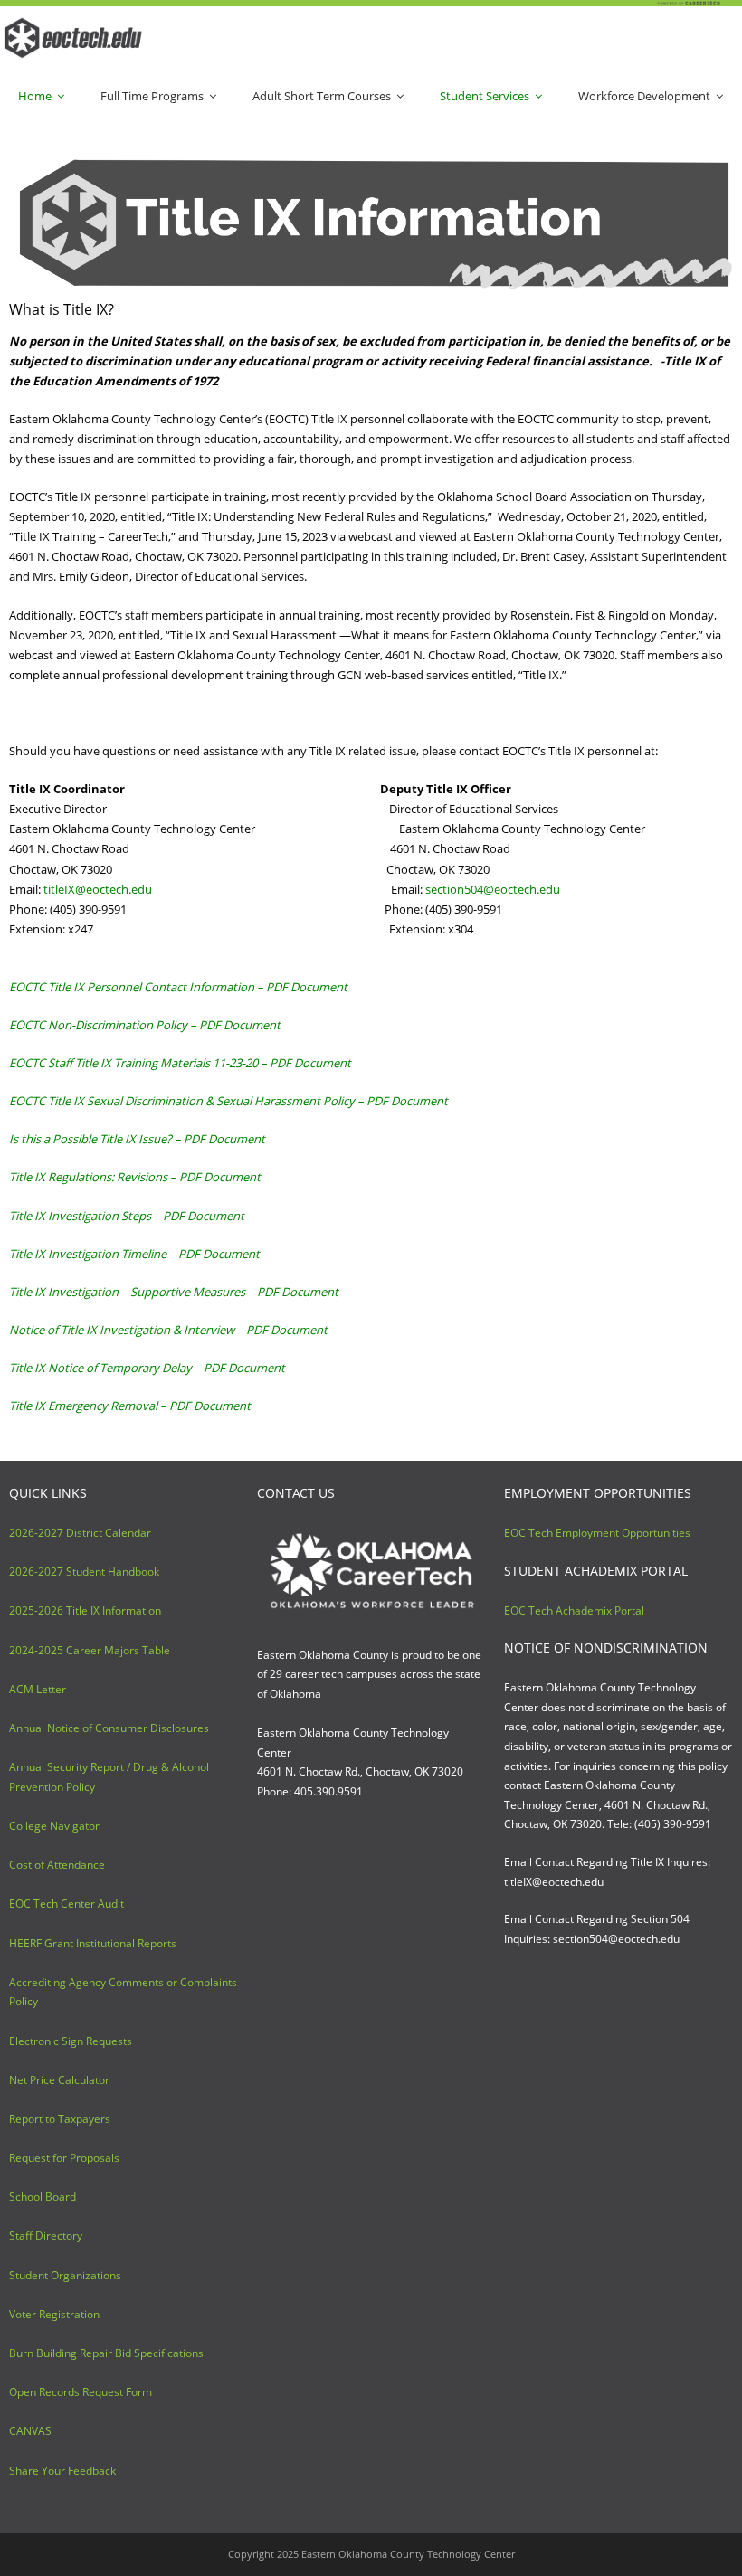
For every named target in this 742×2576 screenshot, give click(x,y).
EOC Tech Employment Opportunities (597, 1533)
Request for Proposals (64, 2158)
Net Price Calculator (59, 2080)
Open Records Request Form (81, 2392)
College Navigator (54, 1826)
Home (35, 96)
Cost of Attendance (57, 1865)
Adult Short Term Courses (322, 96)
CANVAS (30, 2431)
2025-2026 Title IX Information (85, 1610)
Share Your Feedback (62, 2471)
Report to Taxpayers (60, 2119)
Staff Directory (46, 2235)
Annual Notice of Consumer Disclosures (109, 1728)
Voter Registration (54, 2314)
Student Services (485, 96)
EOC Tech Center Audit (67, 1904)
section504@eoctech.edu (493, 889)
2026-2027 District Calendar (80, 1533)
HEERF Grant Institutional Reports (93, 1943)
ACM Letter (38, 1689)
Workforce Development (644, 96)
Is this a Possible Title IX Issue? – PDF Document (137, 1139)
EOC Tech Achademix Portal (574, 1610)
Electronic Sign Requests (71, 2041)
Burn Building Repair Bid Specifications (106, 2353)
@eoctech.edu (99, 889)
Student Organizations (65, 2275)
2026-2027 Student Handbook (84, 1572)
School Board (43, 2197)
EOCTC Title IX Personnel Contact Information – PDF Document (178, 987)
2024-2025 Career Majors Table (90, 1650)
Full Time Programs (152, 96)
